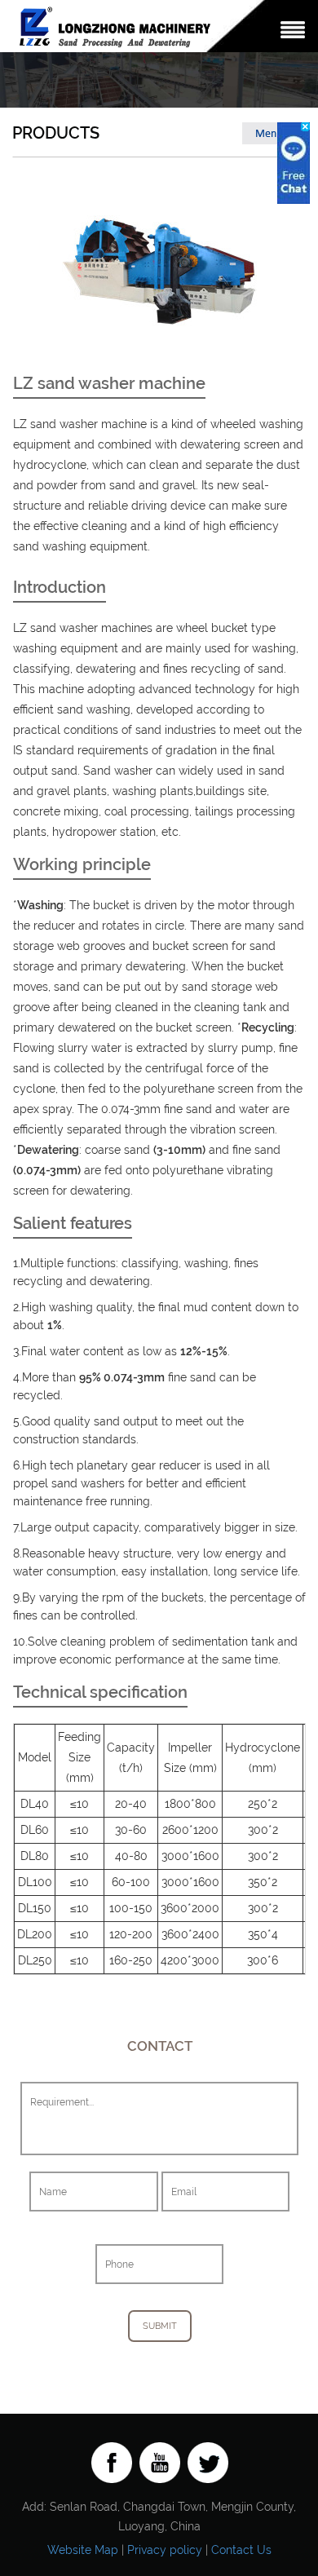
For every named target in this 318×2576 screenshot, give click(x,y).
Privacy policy (165, 2550)
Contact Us (241, 2550)
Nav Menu (293, 30)
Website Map (83, 2550)
